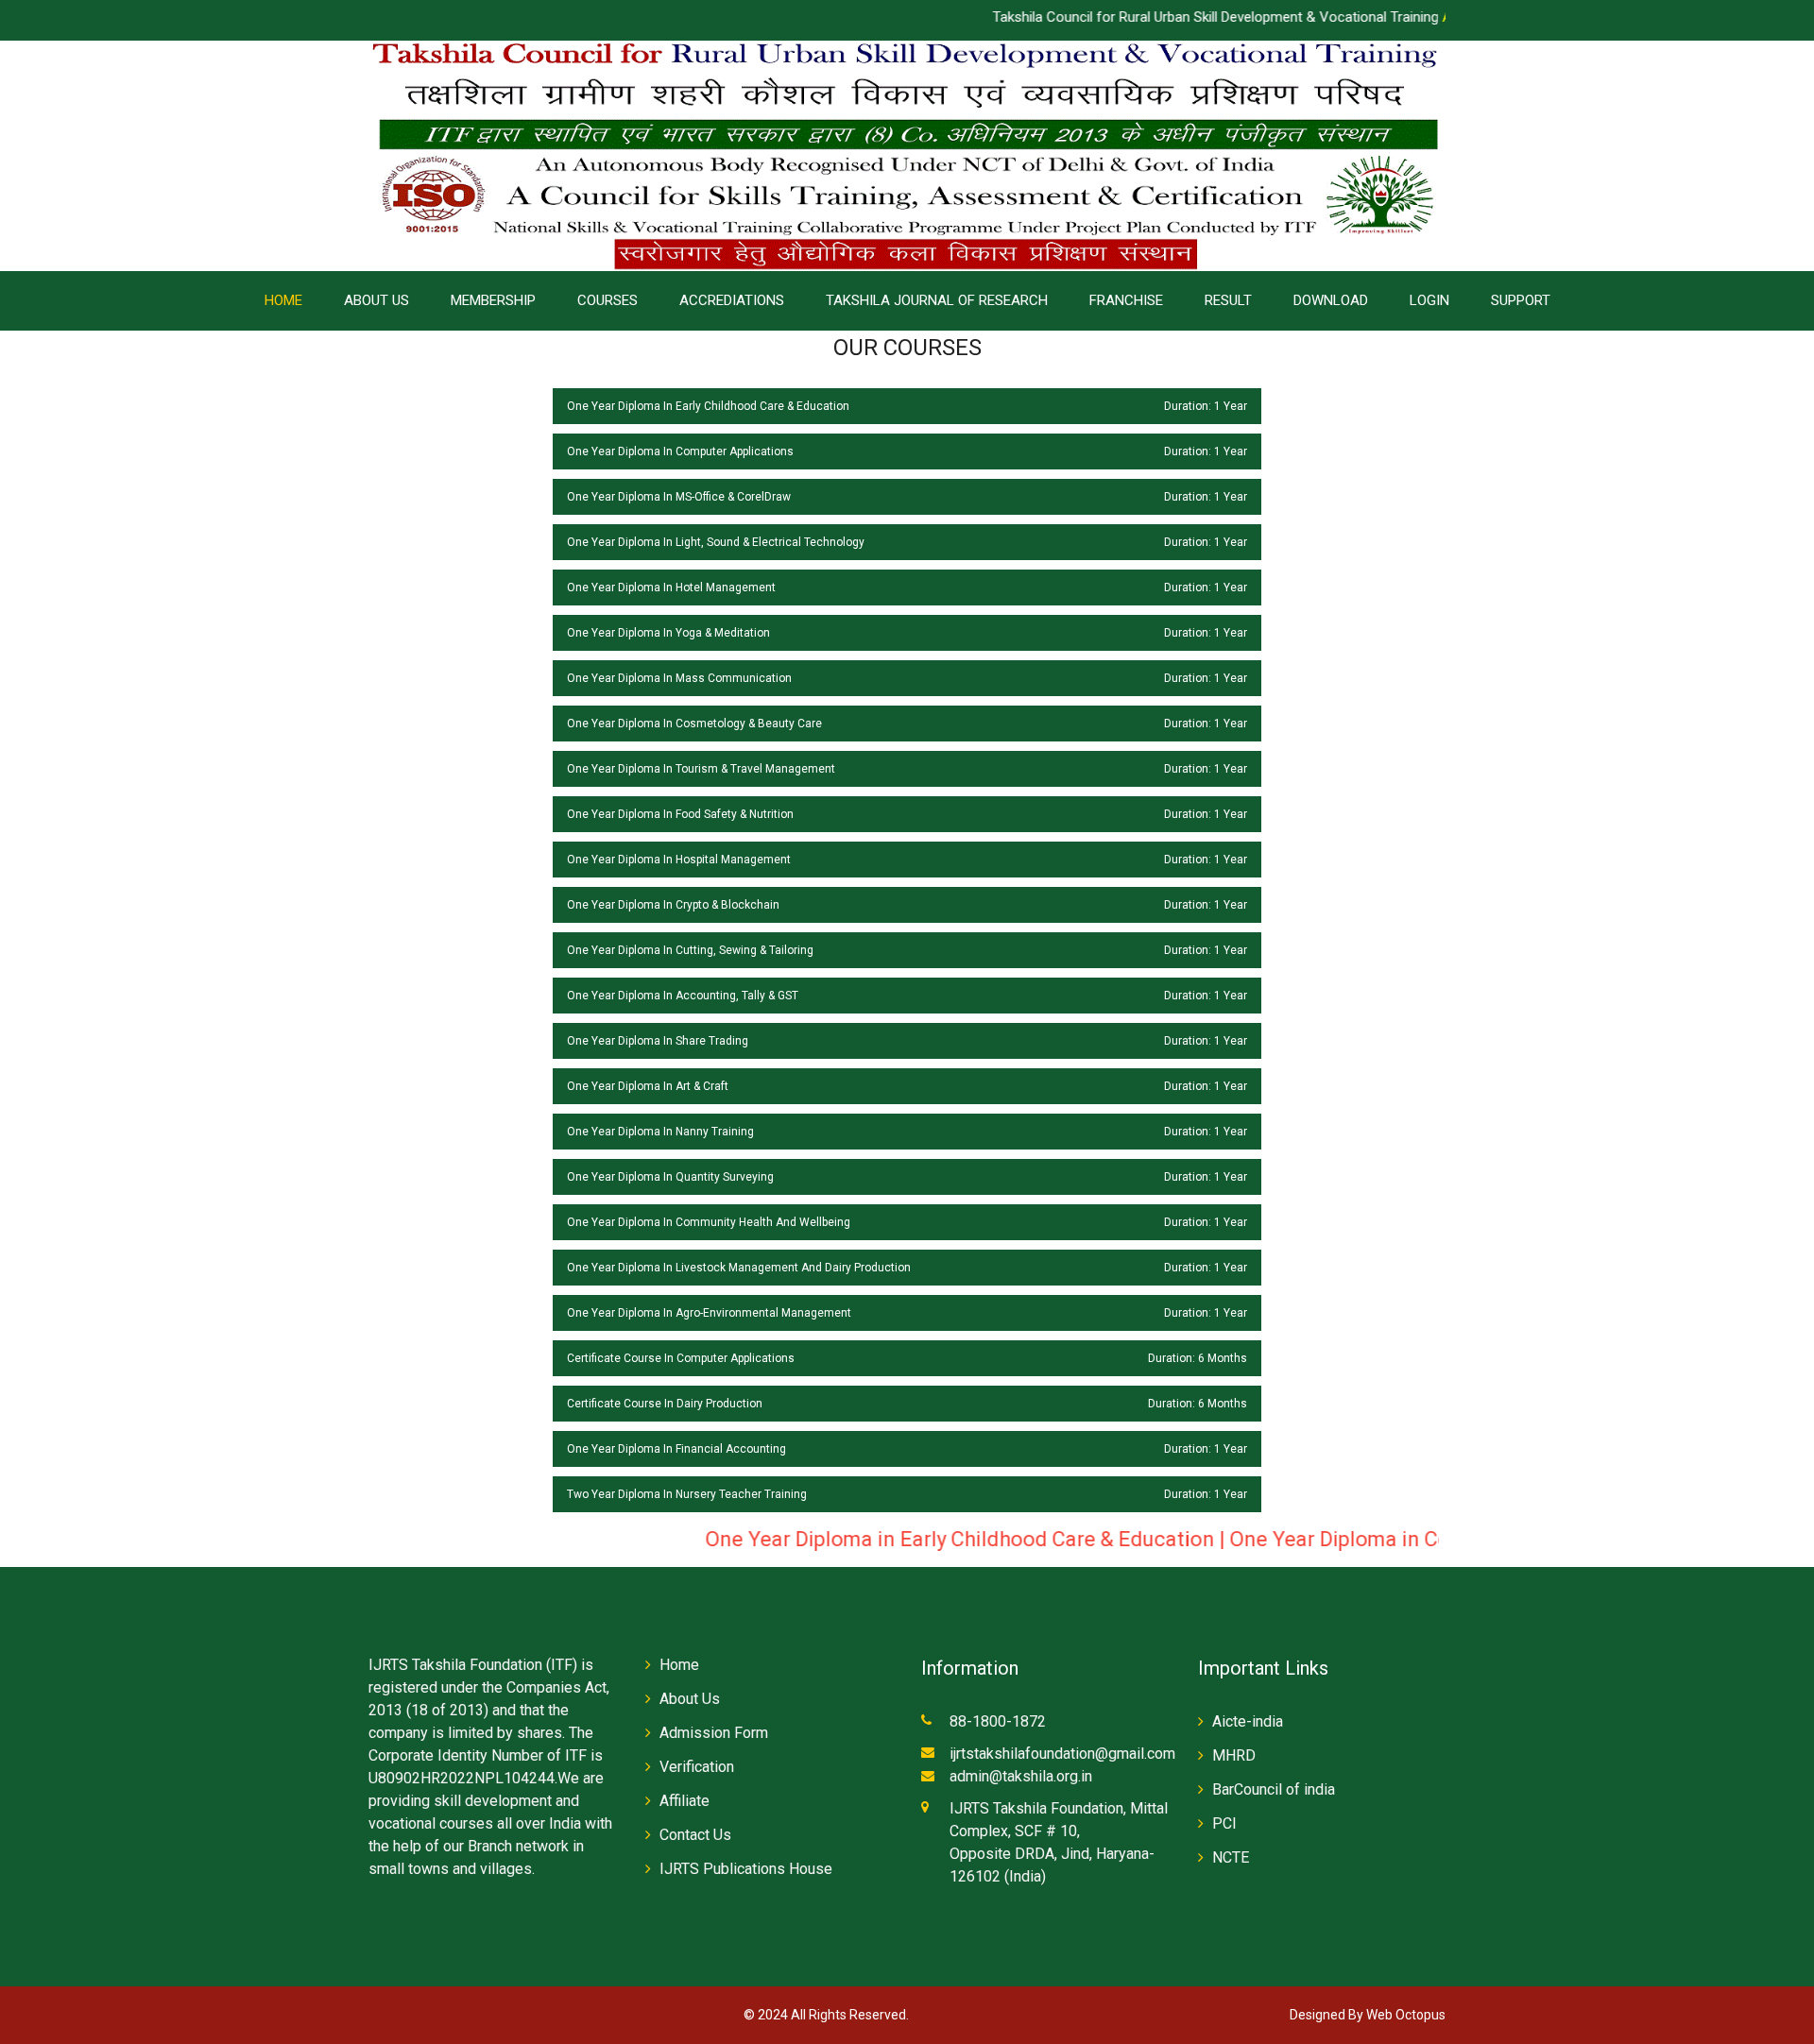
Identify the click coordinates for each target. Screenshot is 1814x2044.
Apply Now (1400, 17)
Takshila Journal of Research (937, 300)
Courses (608, 300)
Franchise (1126, 300)
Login (1429, 300)
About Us (376, 300)
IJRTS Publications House (746, 1869)
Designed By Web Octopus (1368, 2015)
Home (283, 300)
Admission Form (714, 1733)
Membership (493, 300)
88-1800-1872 (998, 1721)
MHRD (1234, 1755)
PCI (1224, 1823)
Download (1331, 300)
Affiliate (685, 1801)
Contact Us (695, 1835)
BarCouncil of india (1274, 1789)
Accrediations (732, 300)
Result (1228, 300)
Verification (697, 1767)
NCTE (1231, 1857)
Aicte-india (1248, 1721)
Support (1521, 300)
